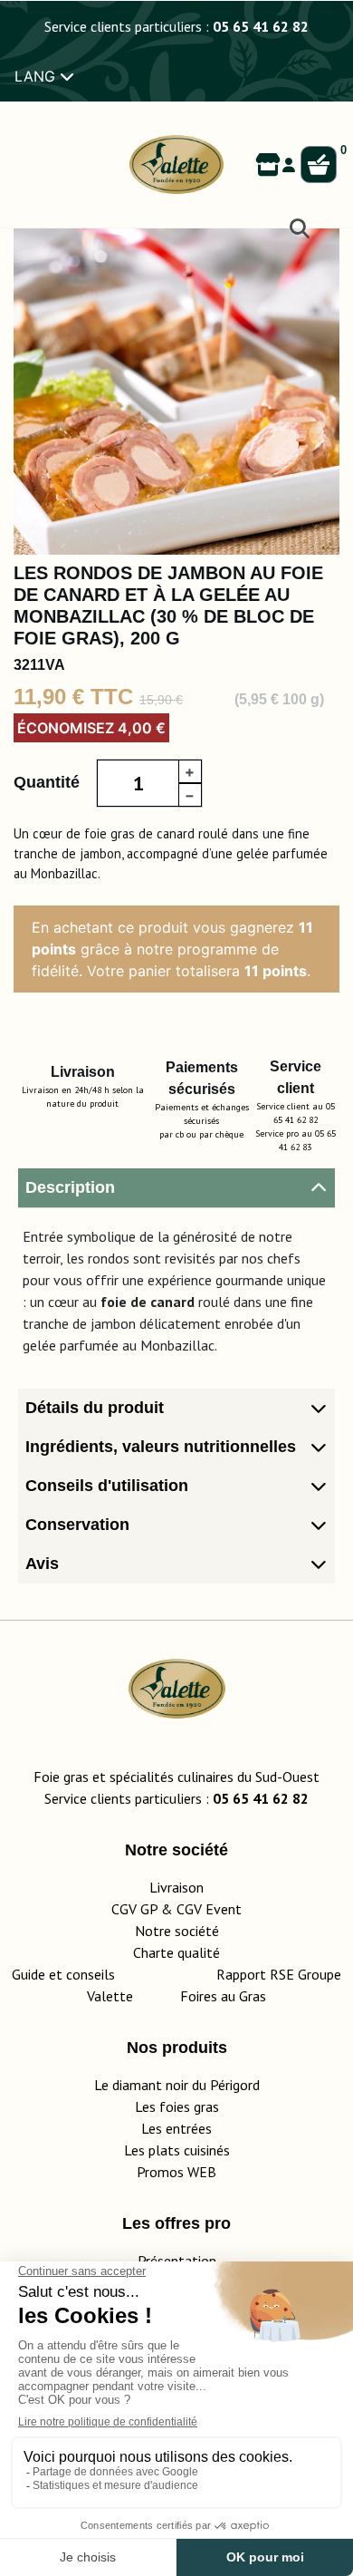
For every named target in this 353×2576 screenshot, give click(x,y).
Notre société (177, 1931)
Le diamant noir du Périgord (177, 2085)
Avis (42, 1564)
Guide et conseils (63, 1974)
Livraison (176, 1887)
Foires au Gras (223, 1996)
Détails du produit (95, 1408)
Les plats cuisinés (177, 2150)
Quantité (47, 782)
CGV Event (209, 1909)
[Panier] (319, 165)
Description (70, 1187)
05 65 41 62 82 (261, 26)
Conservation (77, 1525)
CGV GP (134, 1909)
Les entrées (176, 2128)
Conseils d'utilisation (107, 1486)
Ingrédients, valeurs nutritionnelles (161, 1447)
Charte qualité (176, 1952)
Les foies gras (177, 2106)
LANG (37, 76)
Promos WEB (176, 2172)
